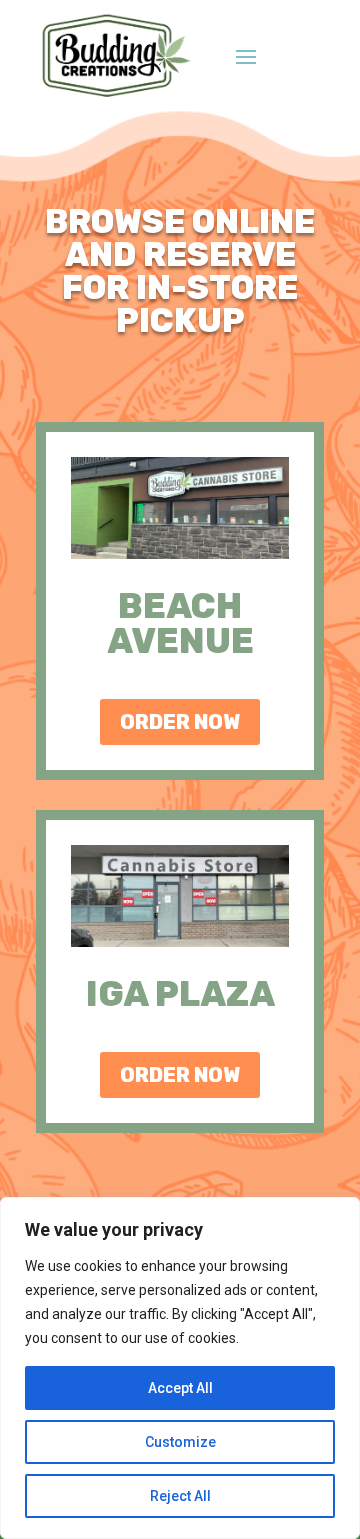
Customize (180, 1442)
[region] (180, 1368)
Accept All (180, 1388)
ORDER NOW (180, 722)
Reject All (180, 1496)
